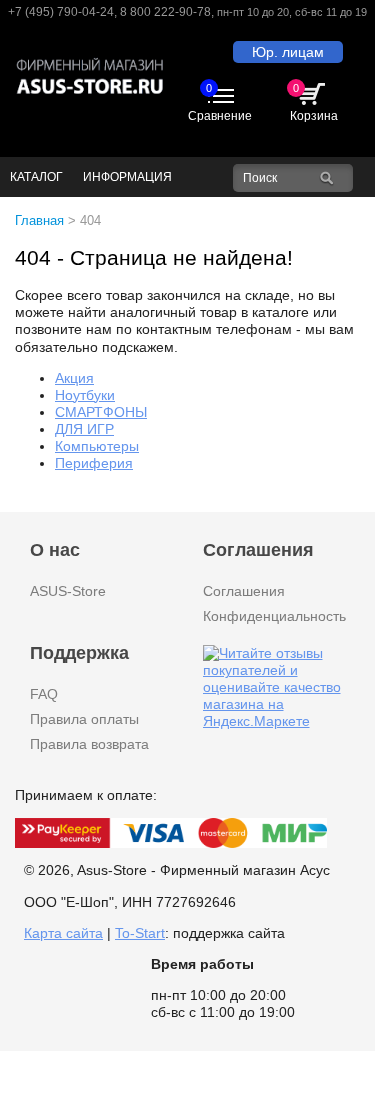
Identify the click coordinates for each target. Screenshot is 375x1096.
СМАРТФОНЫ (101, 412)
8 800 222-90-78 (165, 12)
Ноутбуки (85, 395)
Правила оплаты (84, 719)
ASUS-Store (68, 591)
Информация (127, 177)
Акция (74, 378)
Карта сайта (63, 933)
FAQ (44, 694)
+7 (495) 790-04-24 (61, 12)
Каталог (36, 177)
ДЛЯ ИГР (84, 429)
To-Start (140, 933)
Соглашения (244, 591)
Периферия (94, 463)
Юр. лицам (288, 52)
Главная (39, 220)
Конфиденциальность (274, 616)
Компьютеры (97, 446)
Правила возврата (89, 744)
